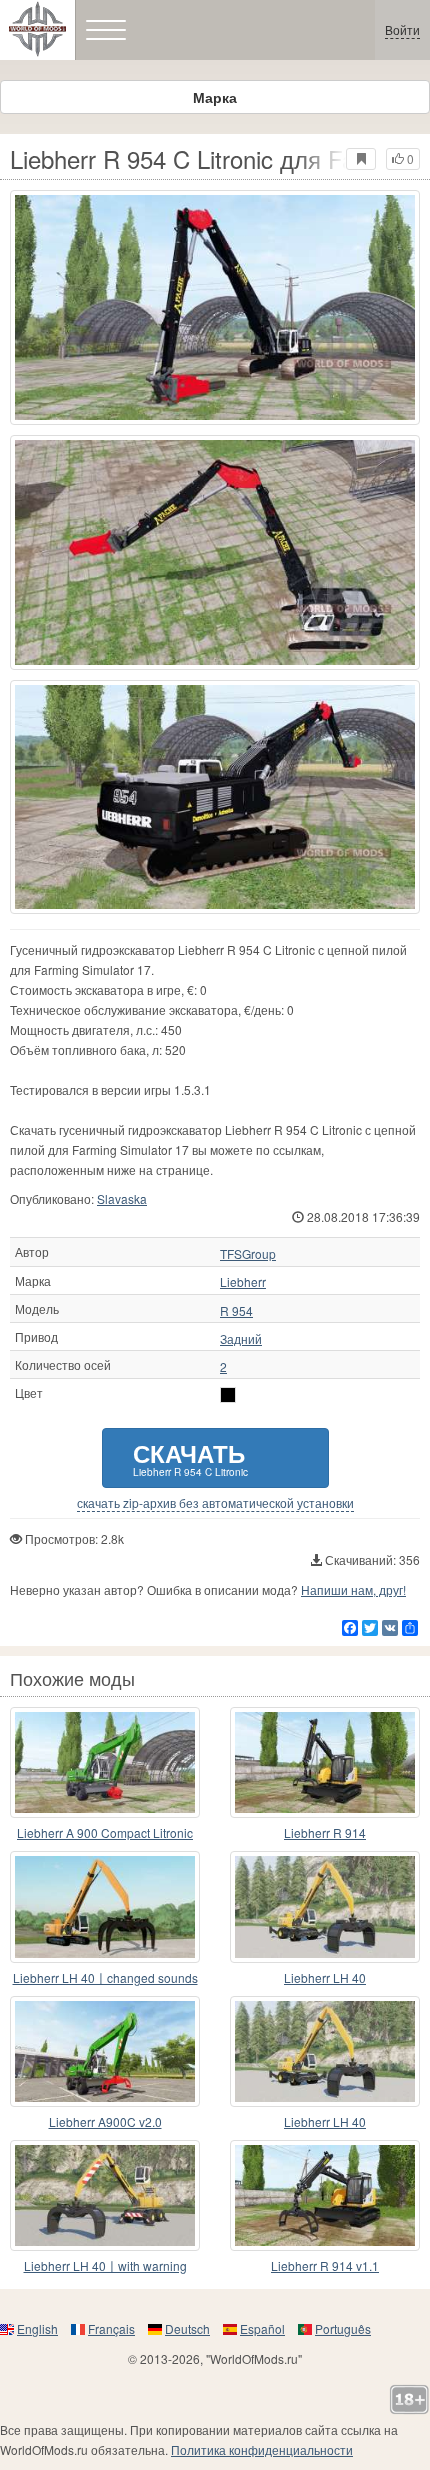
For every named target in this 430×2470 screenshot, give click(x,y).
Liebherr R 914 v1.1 (325, 2265)
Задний (241, 1339)
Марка (215, 97)
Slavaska (122, 1198)
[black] (228, 1395)
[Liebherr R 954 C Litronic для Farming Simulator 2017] (215, 307)
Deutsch (187, 2328)
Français (111, 2328)
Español (262, 2328)
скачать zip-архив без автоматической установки (215, 1503)
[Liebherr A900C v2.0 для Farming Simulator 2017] (105, 2051)
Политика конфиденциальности (262, 2449)
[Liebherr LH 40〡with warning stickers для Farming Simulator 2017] (105, 2195)
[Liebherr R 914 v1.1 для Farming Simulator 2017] (325, 2195)
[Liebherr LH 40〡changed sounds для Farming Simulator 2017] (105, 1906)
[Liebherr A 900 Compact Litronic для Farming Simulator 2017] (105, 1762)
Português (343, 2328)
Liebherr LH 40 (325, 1977)
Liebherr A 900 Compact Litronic (105, 1832)
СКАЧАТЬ (190, 1457)
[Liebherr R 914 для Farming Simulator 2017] (325, 1762)
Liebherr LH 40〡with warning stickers (105, 2266)
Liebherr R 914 (325, 1832)
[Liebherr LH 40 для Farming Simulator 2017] (325, 1906)
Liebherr (243, 1282)
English (37, 2328)
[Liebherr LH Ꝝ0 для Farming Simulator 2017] (325, 2051)
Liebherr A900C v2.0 (105, 2121)
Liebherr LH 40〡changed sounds (105, 1977)
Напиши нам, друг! (353, 1589)
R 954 (236, 1311)
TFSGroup (248, 1254)
